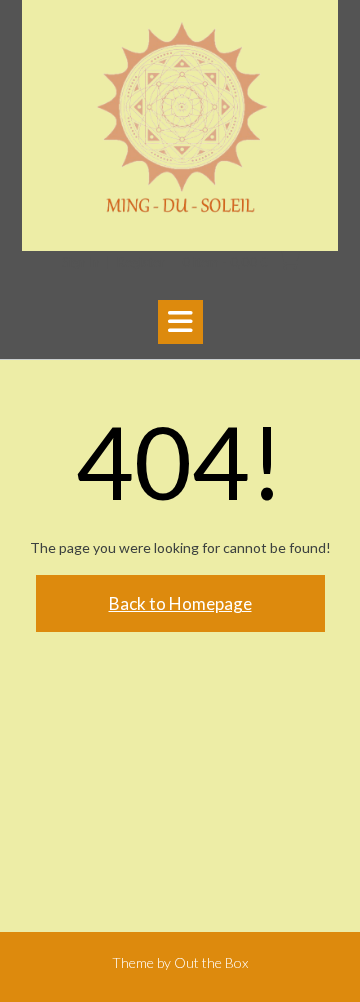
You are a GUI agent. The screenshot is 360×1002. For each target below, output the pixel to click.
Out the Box (211, 962)
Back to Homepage (180, 603)
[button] (180, 322)
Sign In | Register (113, 262)
